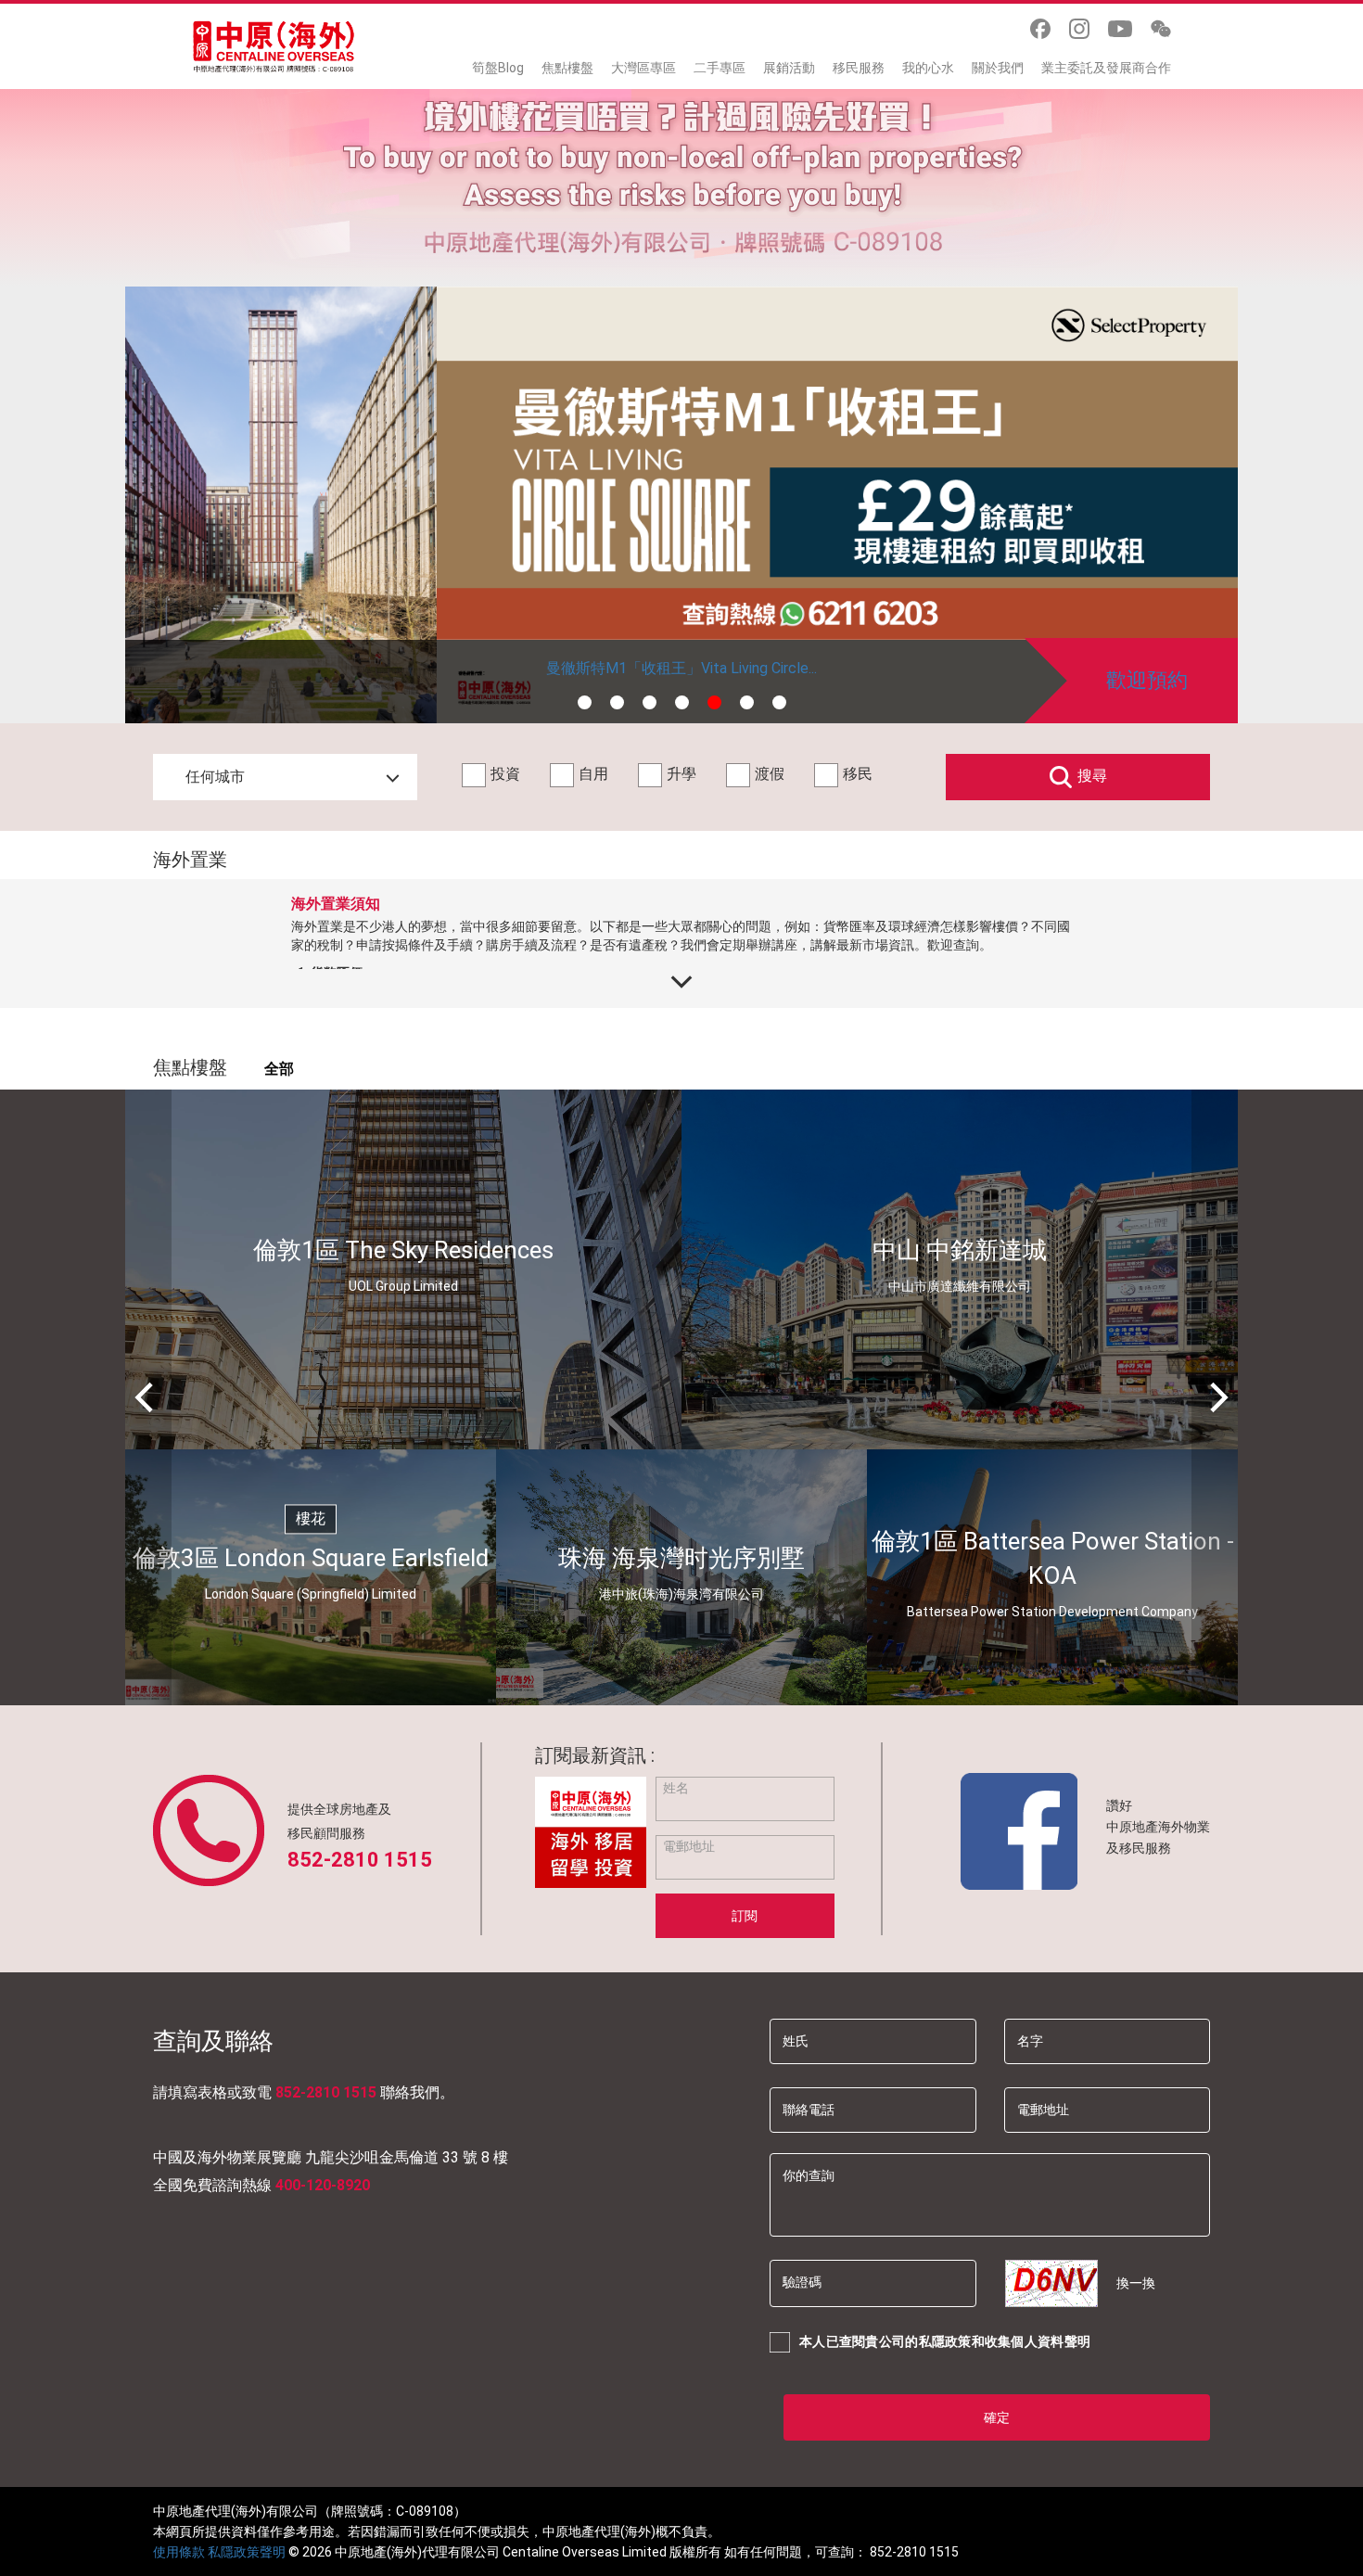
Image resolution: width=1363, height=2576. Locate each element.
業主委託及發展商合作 (1106, 68)
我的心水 (928, 68)
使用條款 (179, 2552)
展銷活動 (789, 68)
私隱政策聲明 (247, 2552)
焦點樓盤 (567, 68)
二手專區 (720, 68)
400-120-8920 (323, 2185)
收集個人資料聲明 (1038, 2341)
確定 (997, 2417)
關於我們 (998, 68)
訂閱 (745, 1916)
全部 (279, 1069)
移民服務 (859, 68)
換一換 (1136, 2283)
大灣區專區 (643, 68)
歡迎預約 (1147, 680)
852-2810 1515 (360, 1860)
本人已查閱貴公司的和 (945, 2341)
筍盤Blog (498, 68)
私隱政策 (945, 2341)
